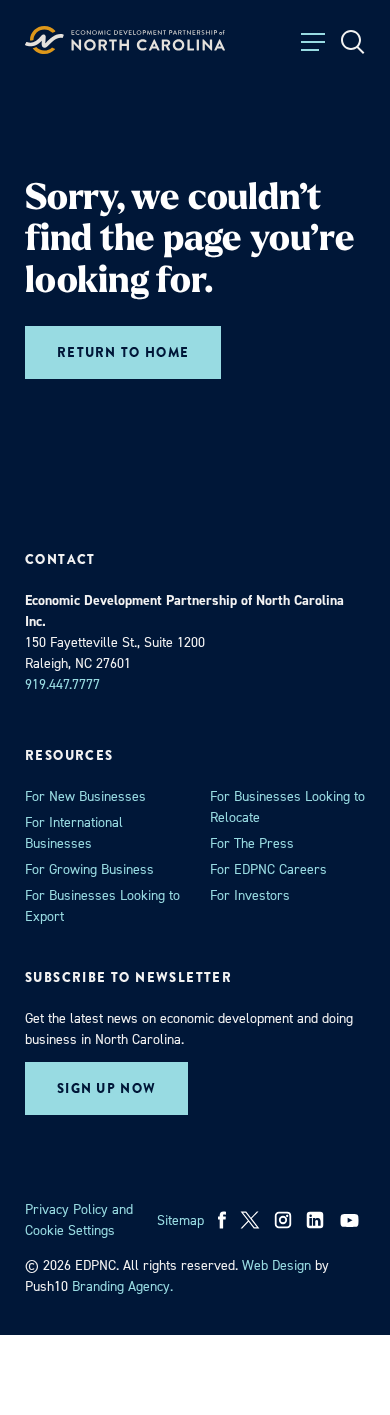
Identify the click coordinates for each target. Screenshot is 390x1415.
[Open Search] (353, 42)
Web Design (276, 1265)
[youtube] (351, 1220)
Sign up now (106, 1088)
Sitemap (180, 1220)
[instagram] (283, 1220)
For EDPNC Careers (268, 869)
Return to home (123, 352)
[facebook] (222, 1220)
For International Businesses (74, 833)
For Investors (250, 895)
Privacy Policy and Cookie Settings (79, 1220)
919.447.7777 (62, 684)
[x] (250, 1220)
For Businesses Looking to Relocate (287, 807)
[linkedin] (315, 1220)
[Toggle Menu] (313, 42)
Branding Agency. (122, 1286)
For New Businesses (85, 796)
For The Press (252, 843)
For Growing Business (89, 869)
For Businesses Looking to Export (102, 906)
